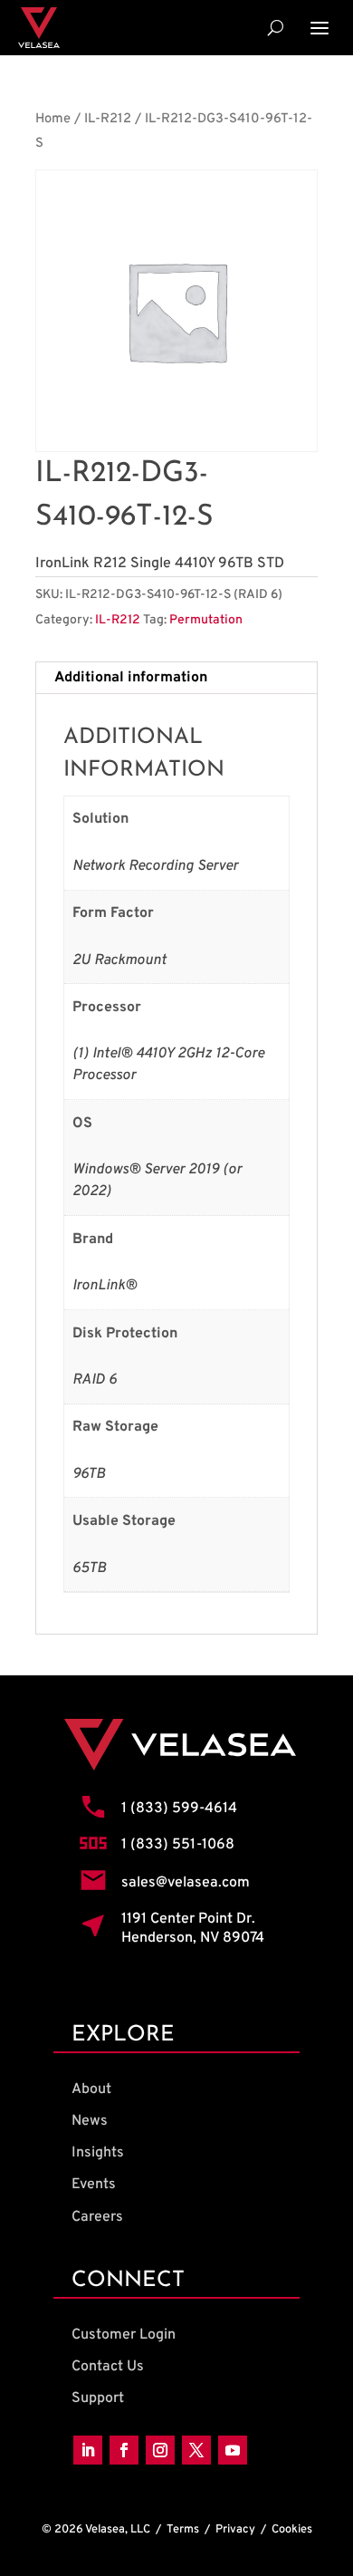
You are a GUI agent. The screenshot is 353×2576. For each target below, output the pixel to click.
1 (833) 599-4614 (179, 1809)
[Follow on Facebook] (124, 2450)
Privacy (235, 2530)
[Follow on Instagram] (160, 2450)
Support (98, 2398)
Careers (97, 2217)
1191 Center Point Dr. (188, 1919)
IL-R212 (108, 119)
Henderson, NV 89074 (193, 1938)
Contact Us (108, 2367)
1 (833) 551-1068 (178, 1845)
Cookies (292, 2530)
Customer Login (124, 2335)
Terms (183, 2530)
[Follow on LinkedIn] (88, 2450)
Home (53, 119)
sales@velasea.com (186, 1883)
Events (94, 2185)
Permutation (206, 620)
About (91, 2089)
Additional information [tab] (131, 678)
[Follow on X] (196, 2450)
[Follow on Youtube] (233, 2450)
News (90, 2121)
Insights (98, 2153)
